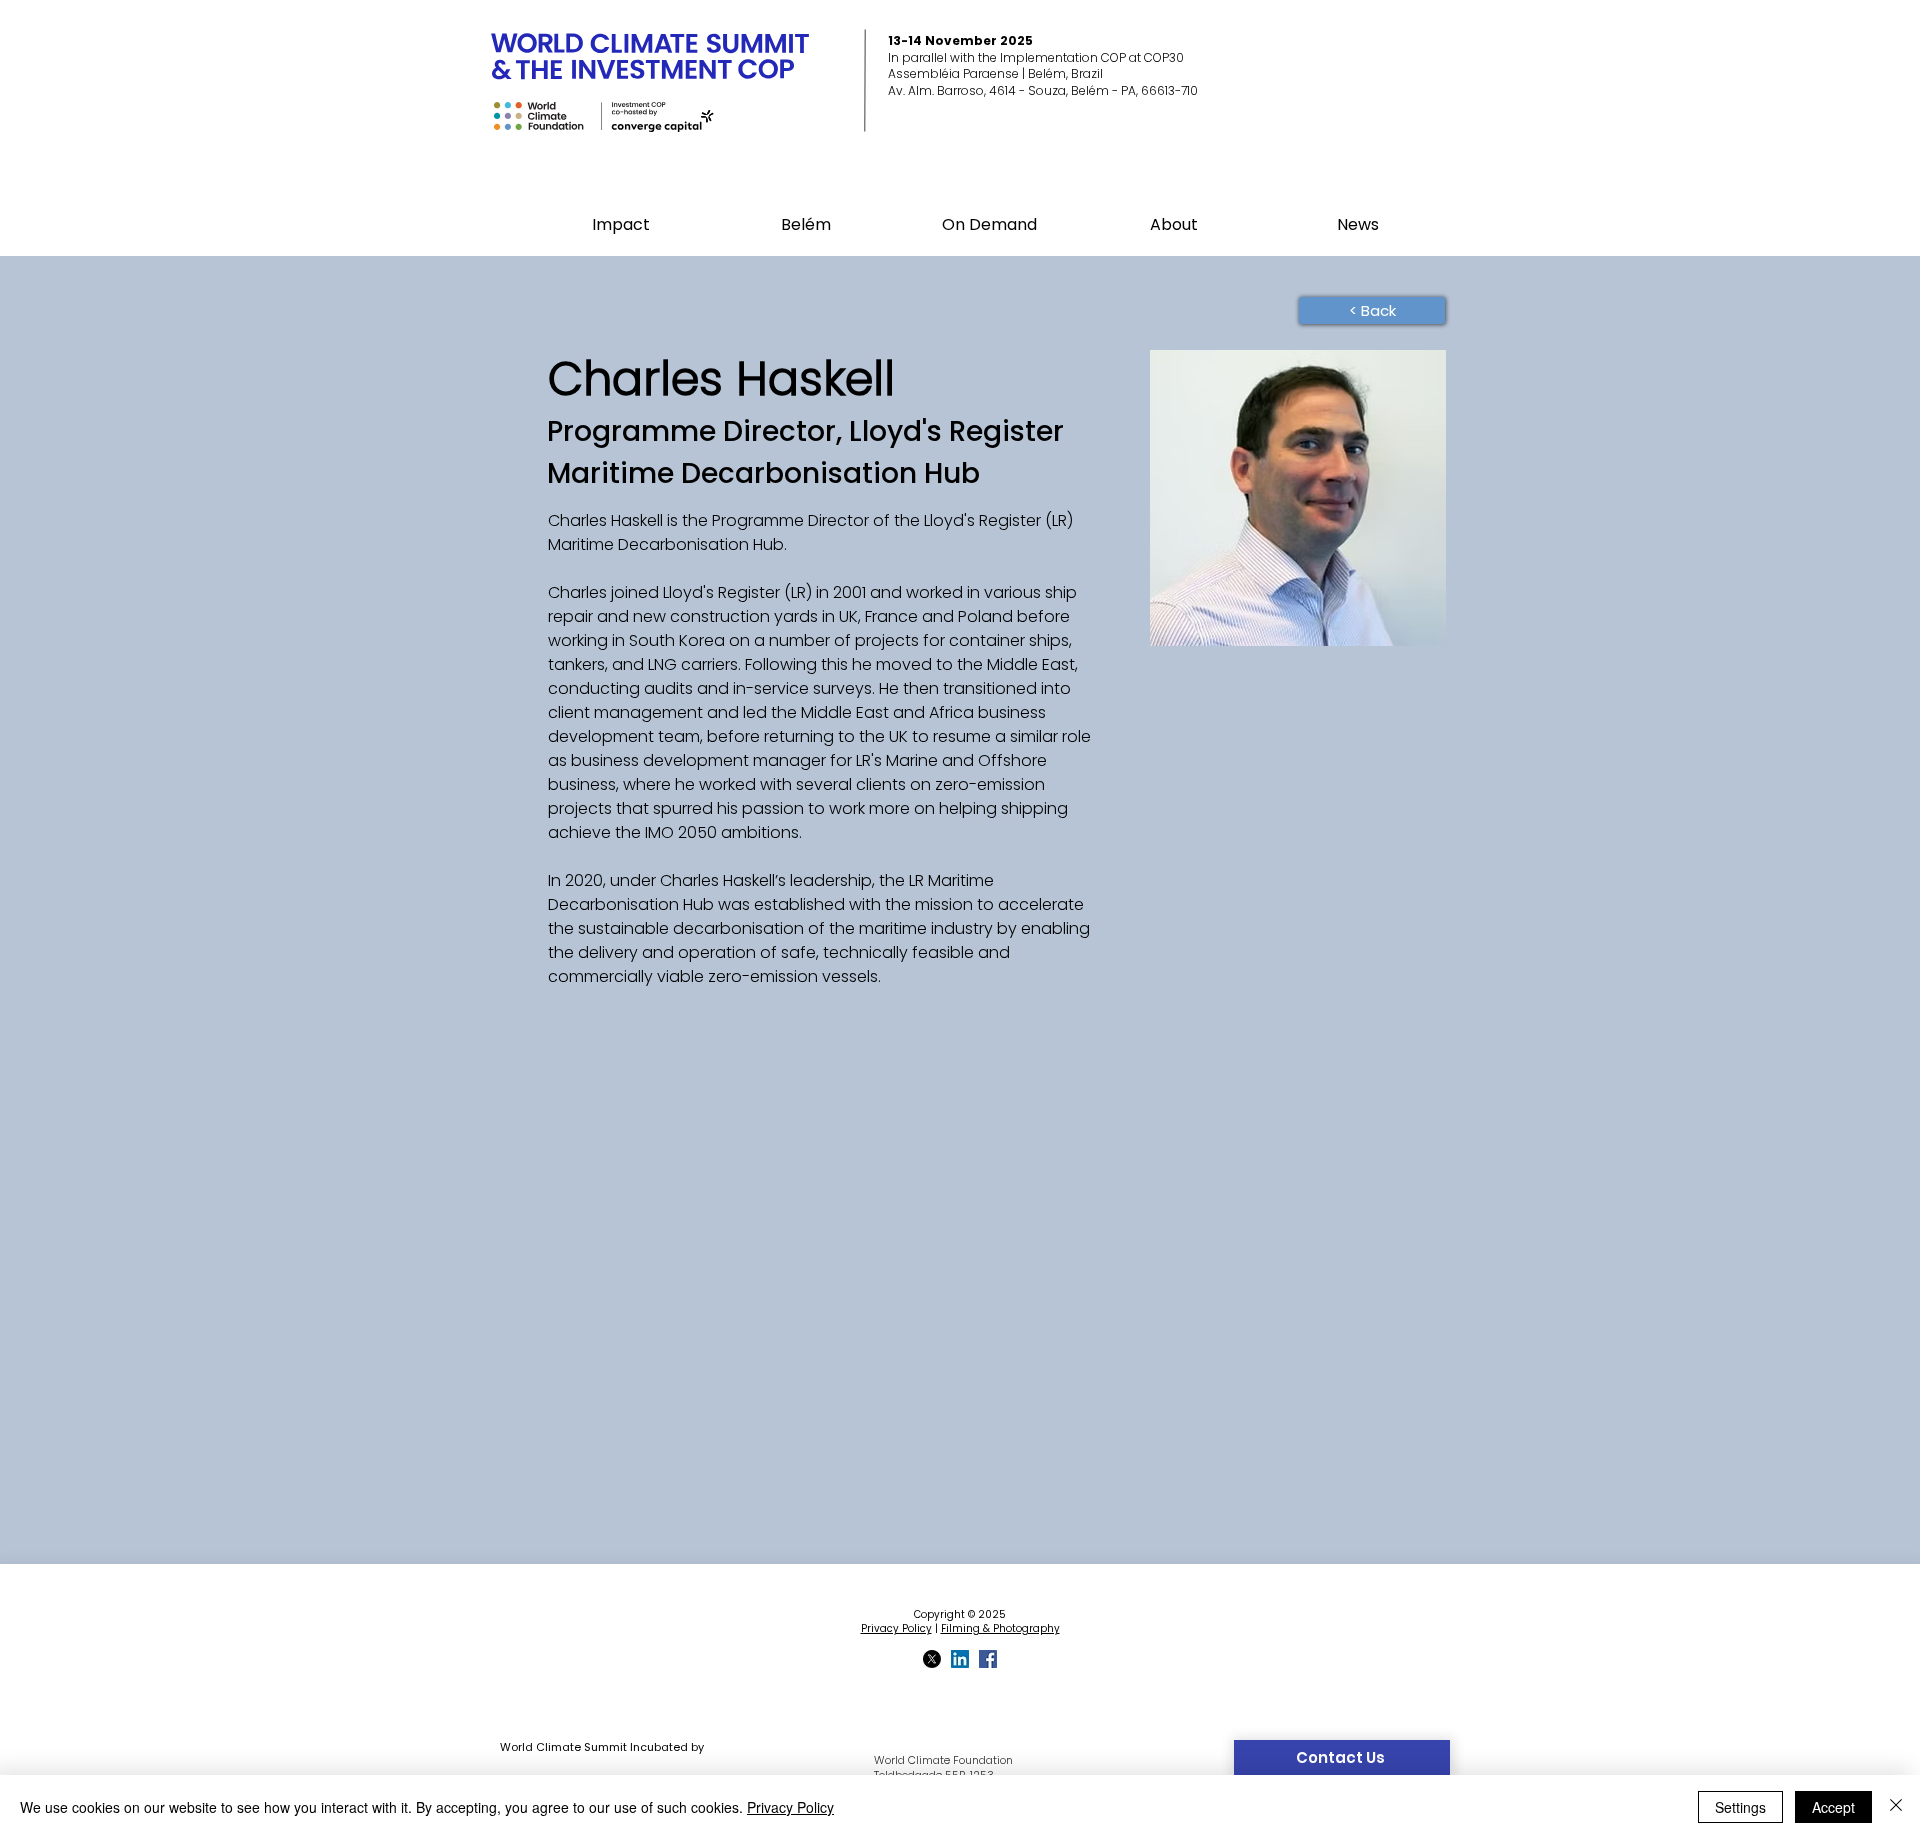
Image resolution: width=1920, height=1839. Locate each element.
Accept (1833, 1807)
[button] (805, 225)
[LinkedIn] (960, 1659)
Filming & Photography (1000, 1628)
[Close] (1896, 1807)
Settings (1740, 1807)
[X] (932, 1659)
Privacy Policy (896, 1628)
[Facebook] (988, 1659)
